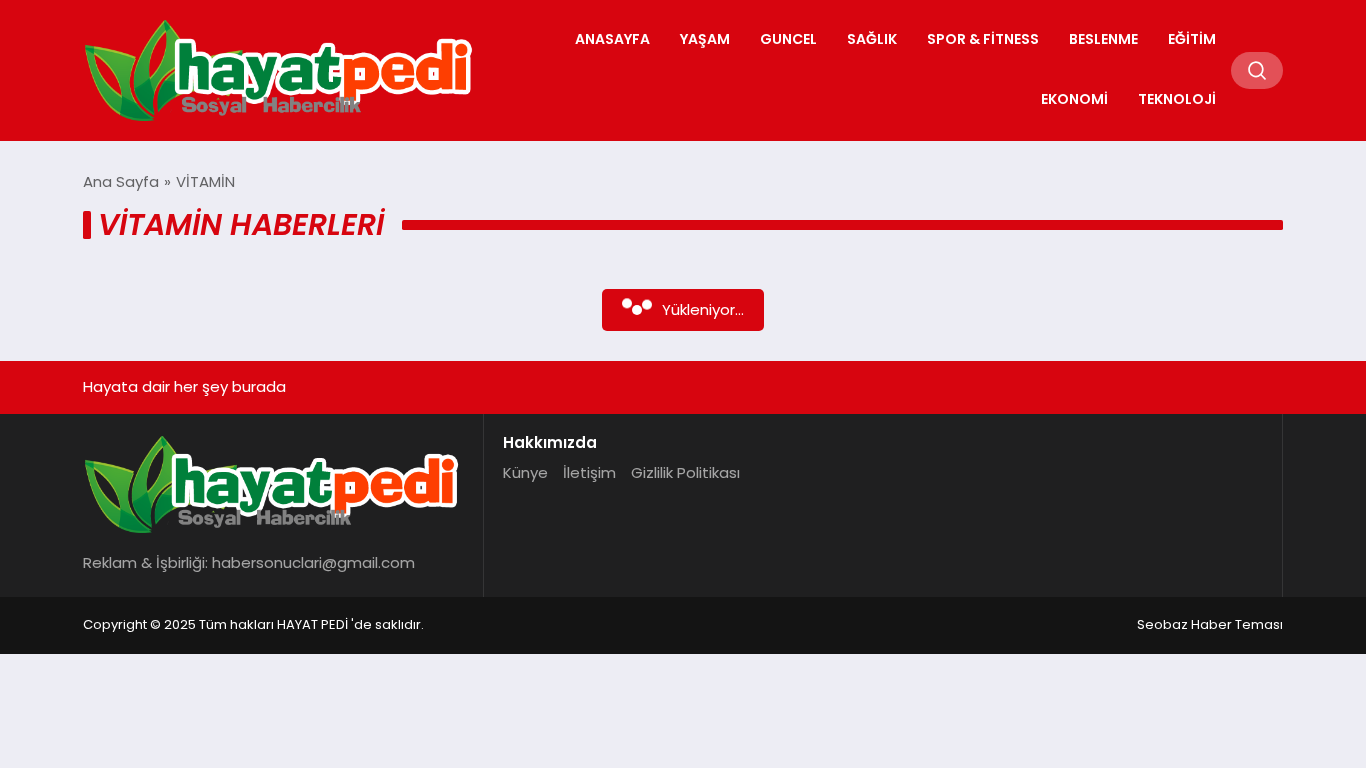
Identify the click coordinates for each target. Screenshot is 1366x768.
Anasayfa (612, 39)
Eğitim (1192, 39)
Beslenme (1103, 39)
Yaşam (705, 39)
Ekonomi (1074, 99)
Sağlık (872, 39)
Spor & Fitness (983, 39)
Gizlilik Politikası (685, 472)
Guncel (788, 39)
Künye (525, 472)
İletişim (589, 472)
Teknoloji (1177, 99)
